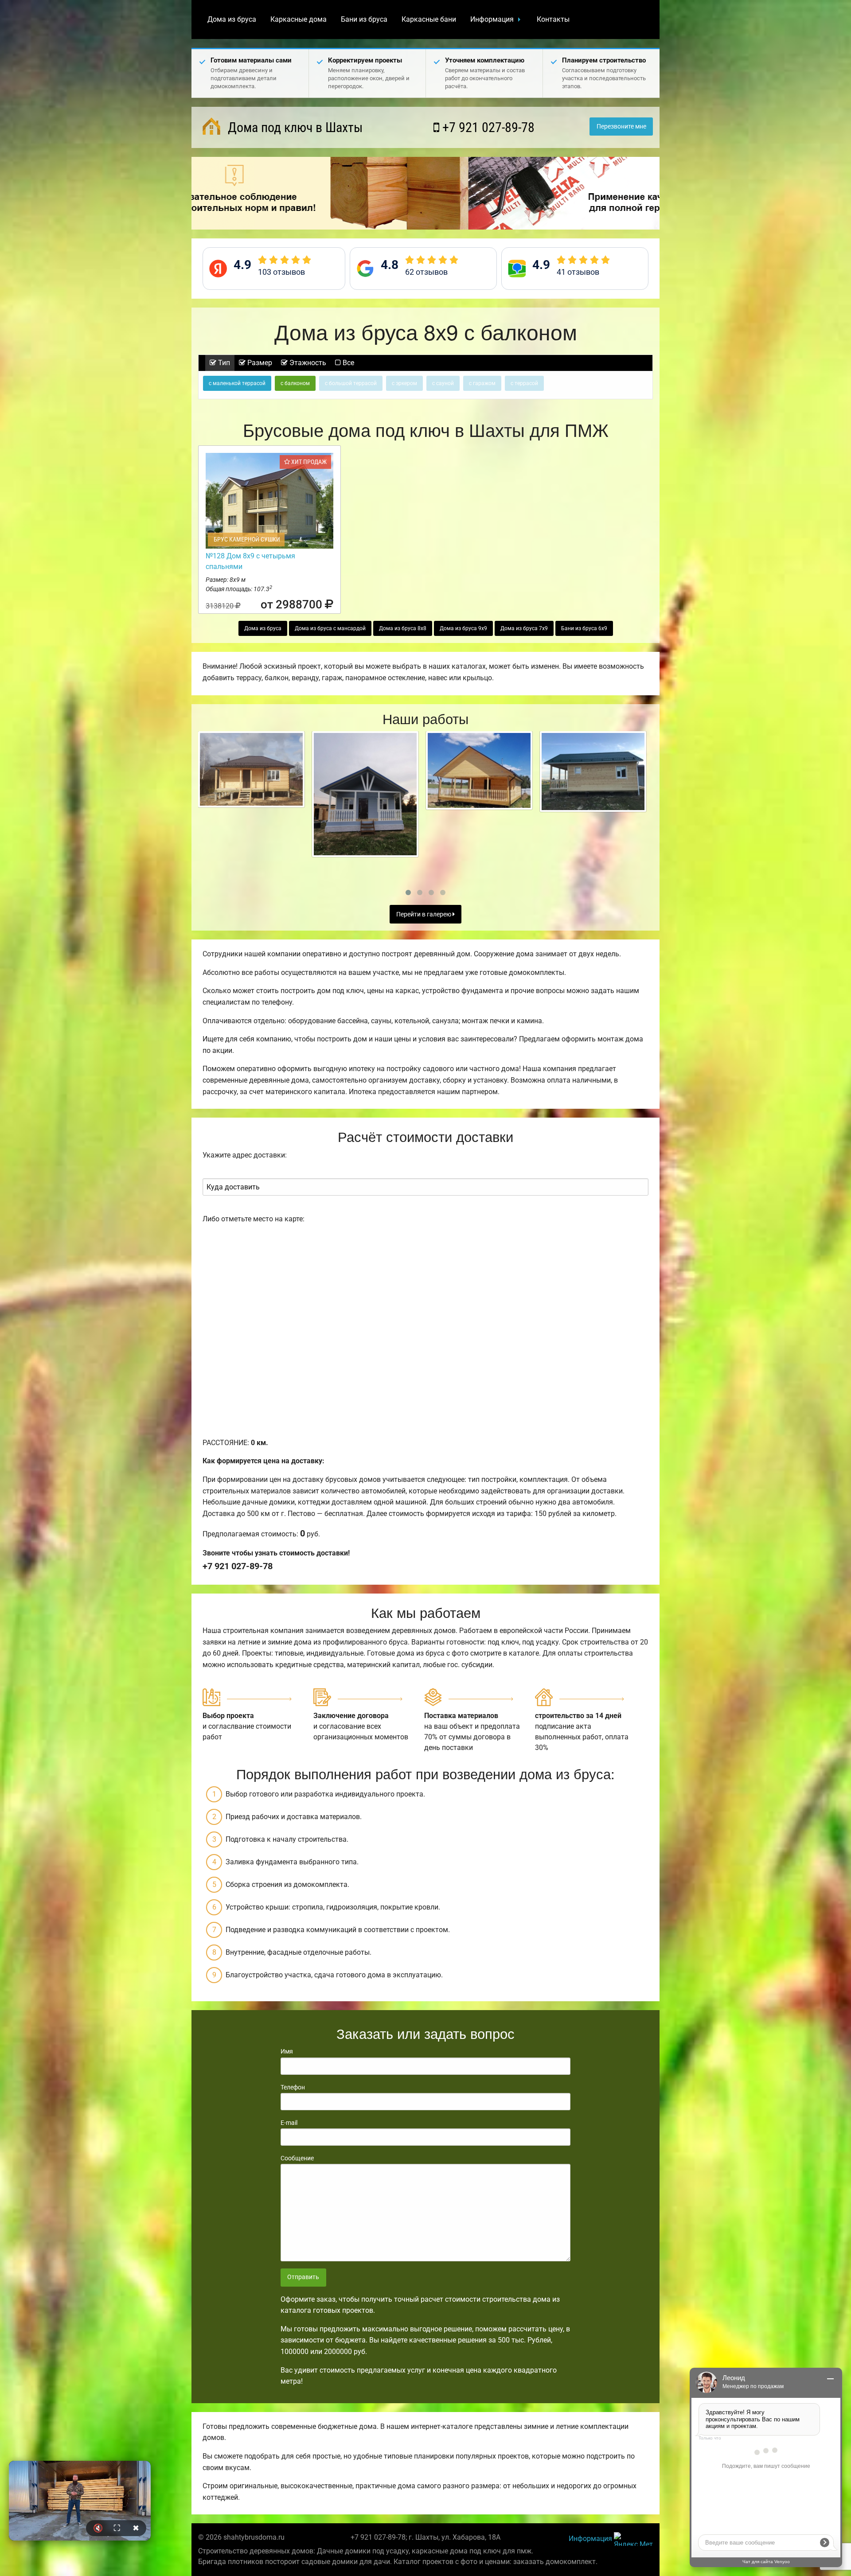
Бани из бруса (364, 19)
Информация (492, 19)
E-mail (289, 2123)
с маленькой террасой (237, 383)
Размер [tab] (259, 363)
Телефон (293, 2087)
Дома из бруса (232, 19)
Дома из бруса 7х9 (524, 628)
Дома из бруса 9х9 (463, 628)
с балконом (295, 383)
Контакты (553, 19)
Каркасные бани (429, 19)
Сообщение (297, 2158)
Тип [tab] (223, 363)
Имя (287, 2051)
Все (347, 363)
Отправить (303, 2277)
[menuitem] (232, 19)
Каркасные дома (299, 19)
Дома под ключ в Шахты (294, 127)
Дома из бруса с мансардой (330, 628)
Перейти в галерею (424, 914)
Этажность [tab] (307, 363)
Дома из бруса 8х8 (403, 628)
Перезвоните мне (621, 127)
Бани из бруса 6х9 (584, 628)
